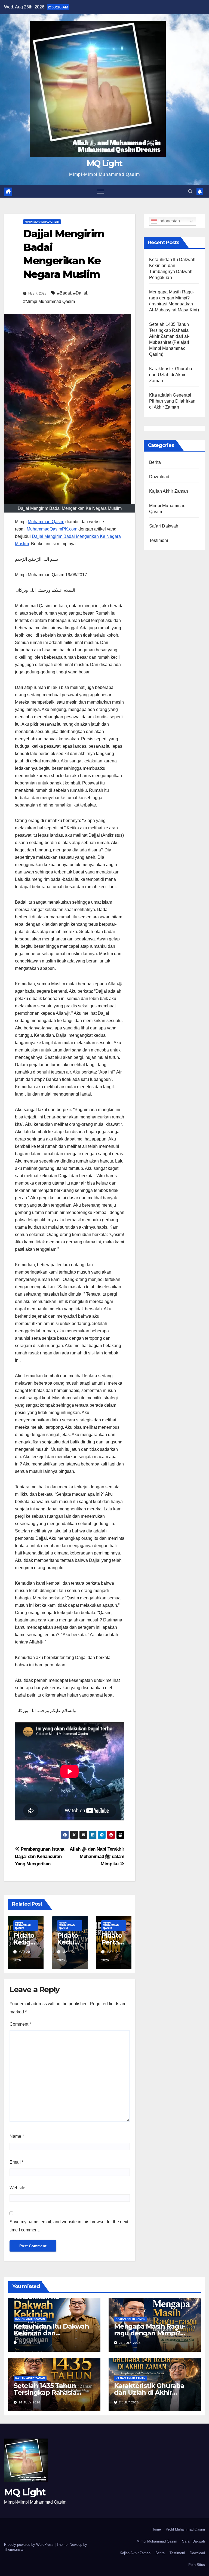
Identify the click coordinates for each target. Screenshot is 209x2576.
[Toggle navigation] (100, 191)
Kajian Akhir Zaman (169, 491)
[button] (190, 191)
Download (159, 477)
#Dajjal (80, 293)
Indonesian (169, 221)
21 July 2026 (130, 2343)
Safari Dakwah (164, 526)
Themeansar (14, 2549)
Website (17, 2188)
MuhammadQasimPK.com (52, 529)
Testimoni (159, 540)
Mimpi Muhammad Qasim (42, 222)
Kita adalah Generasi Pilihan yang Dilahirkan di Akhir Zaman (172, 401)
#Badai (64, 293)
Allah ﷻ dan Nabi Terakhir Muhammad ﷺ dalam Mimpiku (97, 1856)
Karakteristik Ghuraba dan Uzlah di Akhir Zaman (171, 375)
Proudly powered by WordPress (29, 2545)
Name (17, 2136)
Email (16, 2162)
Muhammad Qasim (46, 522)
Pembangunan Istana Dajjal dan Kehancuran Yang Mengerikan (40, 1856)
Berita (155, 462)
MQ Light (104, 163)
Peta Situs (197, 2565)
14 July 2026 (29, 2402)
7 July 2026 (129, 2402)
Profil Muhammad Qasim (185, 2529)
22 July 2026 (29, 2343)
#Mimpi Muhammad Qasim (49, 301)
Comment (20, 2024)
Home (156, 2529)
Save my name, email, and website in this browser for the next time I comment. (69, 2226)
